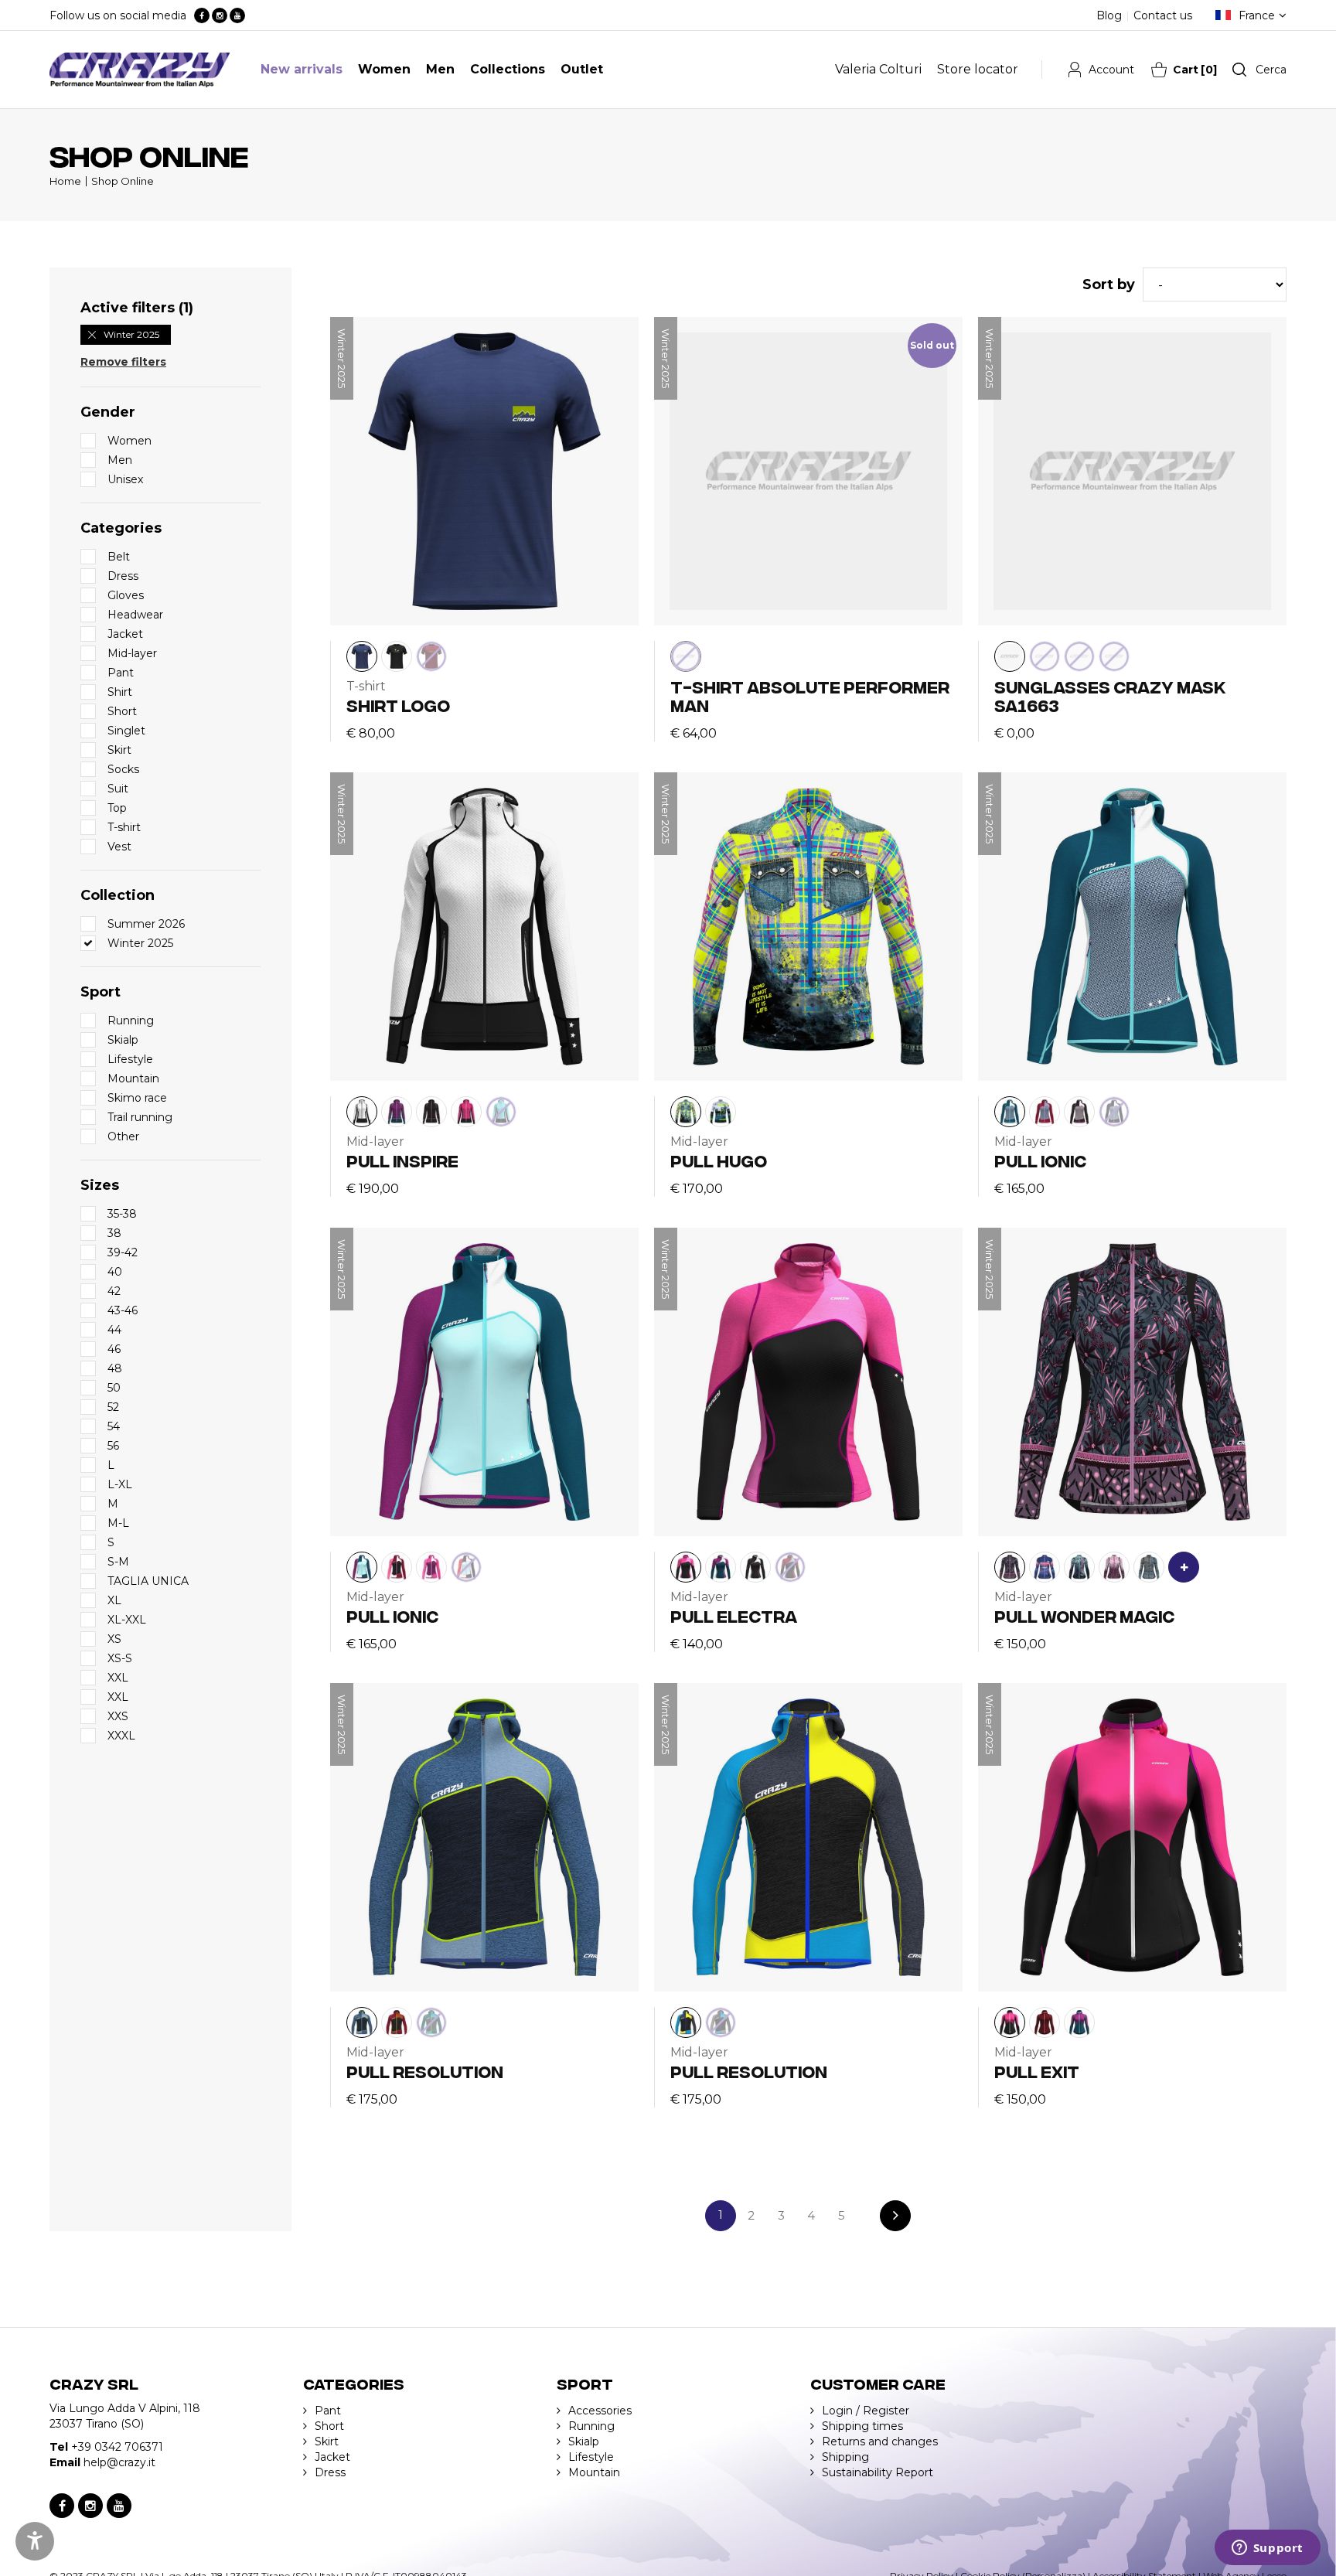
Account (1111, 70)
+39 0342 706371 (117, 2447)
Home (65, 181)
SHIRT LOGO (398, 705)
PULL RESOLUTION (425, 2071)
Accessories (600, 2411)
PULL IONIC (1040, 1160)
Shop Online (123, 181)
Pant (328, 2411)
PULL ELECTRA (734, 1615)
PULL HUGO (719, 1160)
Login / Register (866, 2411)
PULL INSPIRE (402, 1160)
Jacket (332, 2457)
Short (329, 2426)
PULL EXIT (1037, 2071)
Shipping (845, 2457)
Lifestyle (591, 2457)
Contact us (1163, 15)
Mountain (594, 2472)
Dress (330, 2472)
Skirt (327, 2441)
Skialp (584, 2441)
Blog (1109, 15)
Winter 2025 (131, 334)
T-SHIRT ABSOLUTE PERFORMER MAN (810, 695)
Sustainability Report (878, 2472)
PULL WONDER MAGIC (1084, 1615)
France (1257, 15)
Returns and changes (880, 2441)
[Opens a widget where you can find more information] (1267, 2549)
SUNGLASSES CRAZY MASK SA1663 (1110, 695)
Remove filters (123, 362)
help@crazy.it (119, 2462)
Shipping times (862, 2426)
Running (591, 2426)
